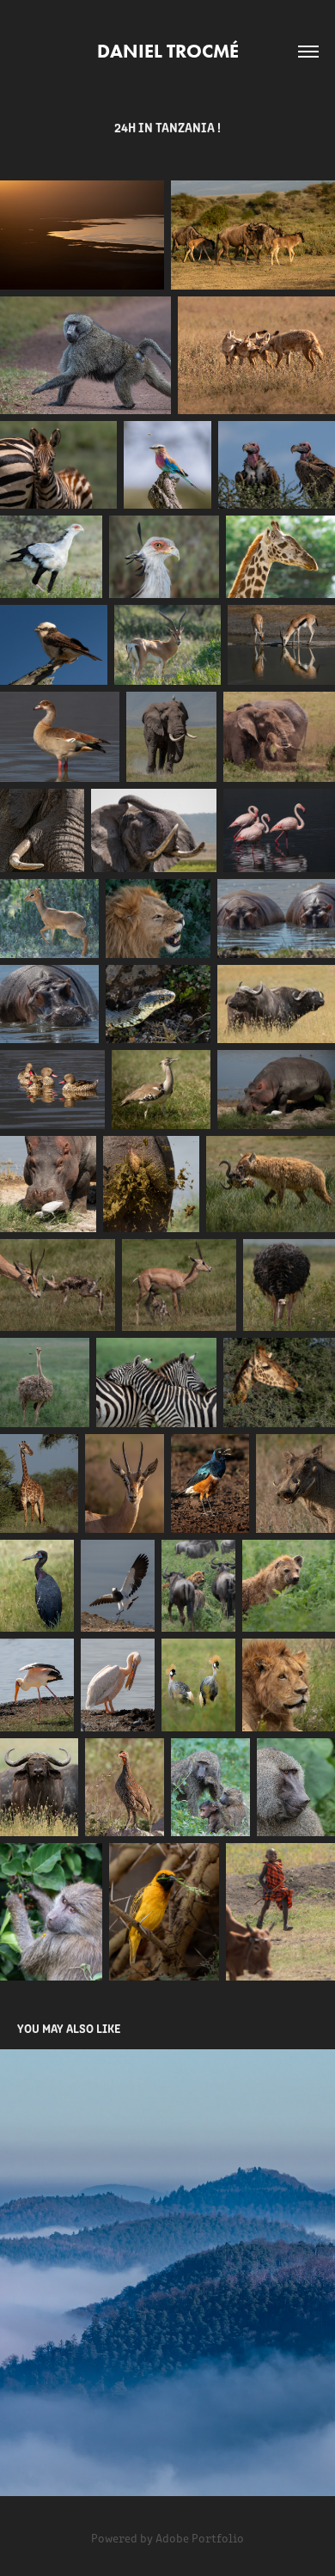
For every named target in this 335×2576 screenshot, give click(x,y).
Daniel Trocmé (168, 51)
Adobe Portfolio (200, 2538)
